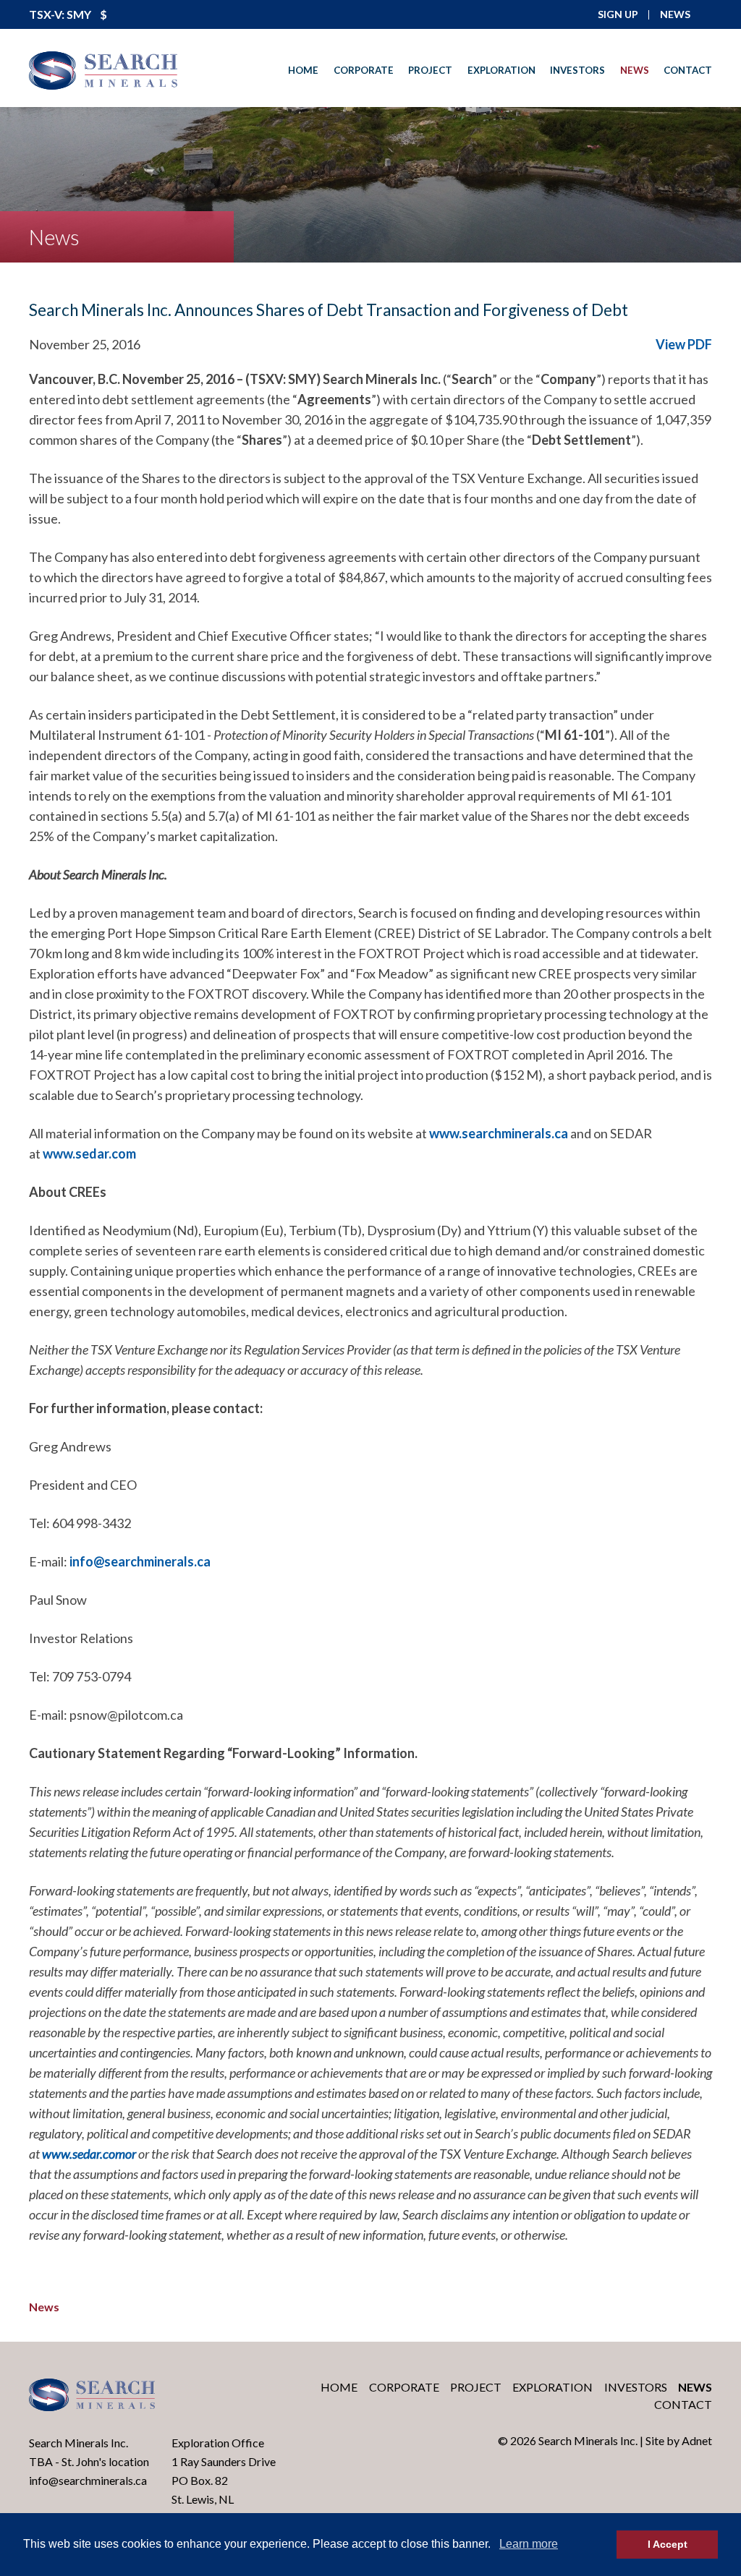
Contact (688, 70)
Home (303, 70)
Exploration (501, 70)
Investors (577, 70)
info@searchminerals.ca (140, 1561)
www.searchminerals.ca (499, 1133)
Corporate (364, 70)
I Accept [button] (668, 2544)
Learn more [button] (529, 2544)
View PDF (684, 344)
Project (430, 70)
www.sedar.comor (89, 2154)
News (635, 70)
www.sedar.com (89, 1153)
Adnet (697, 2440)
